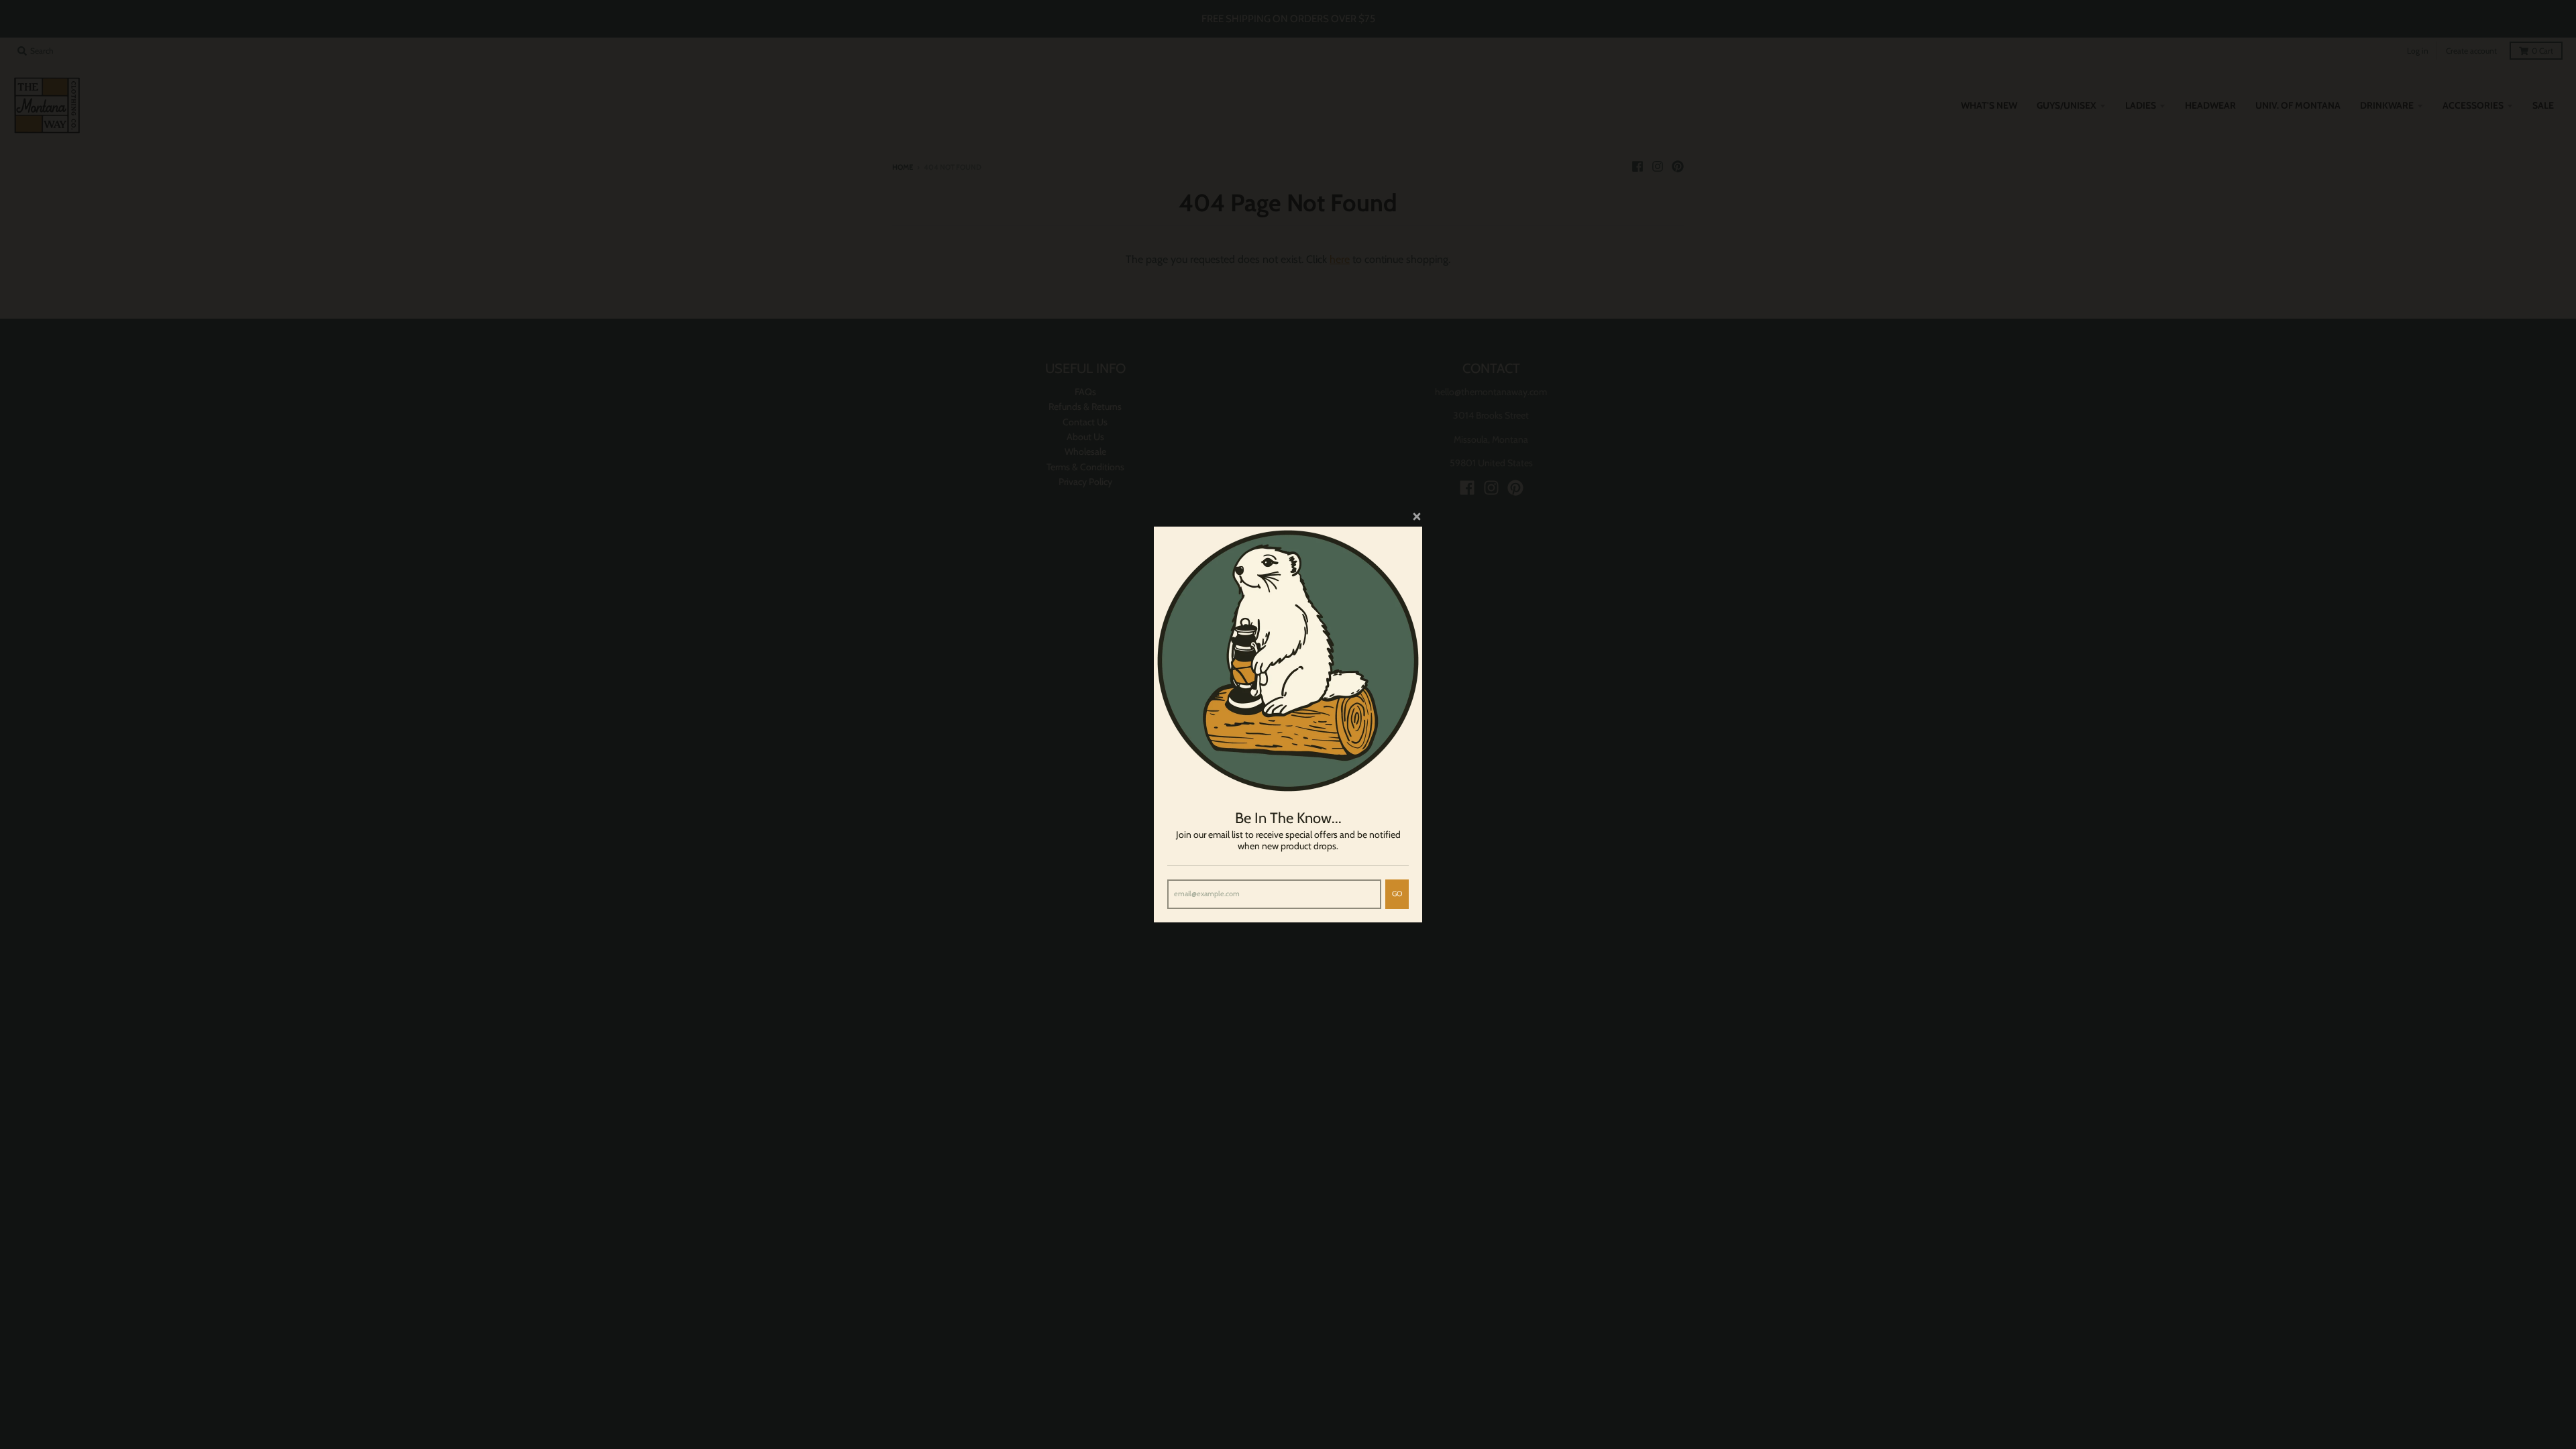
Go (1397, 894)
